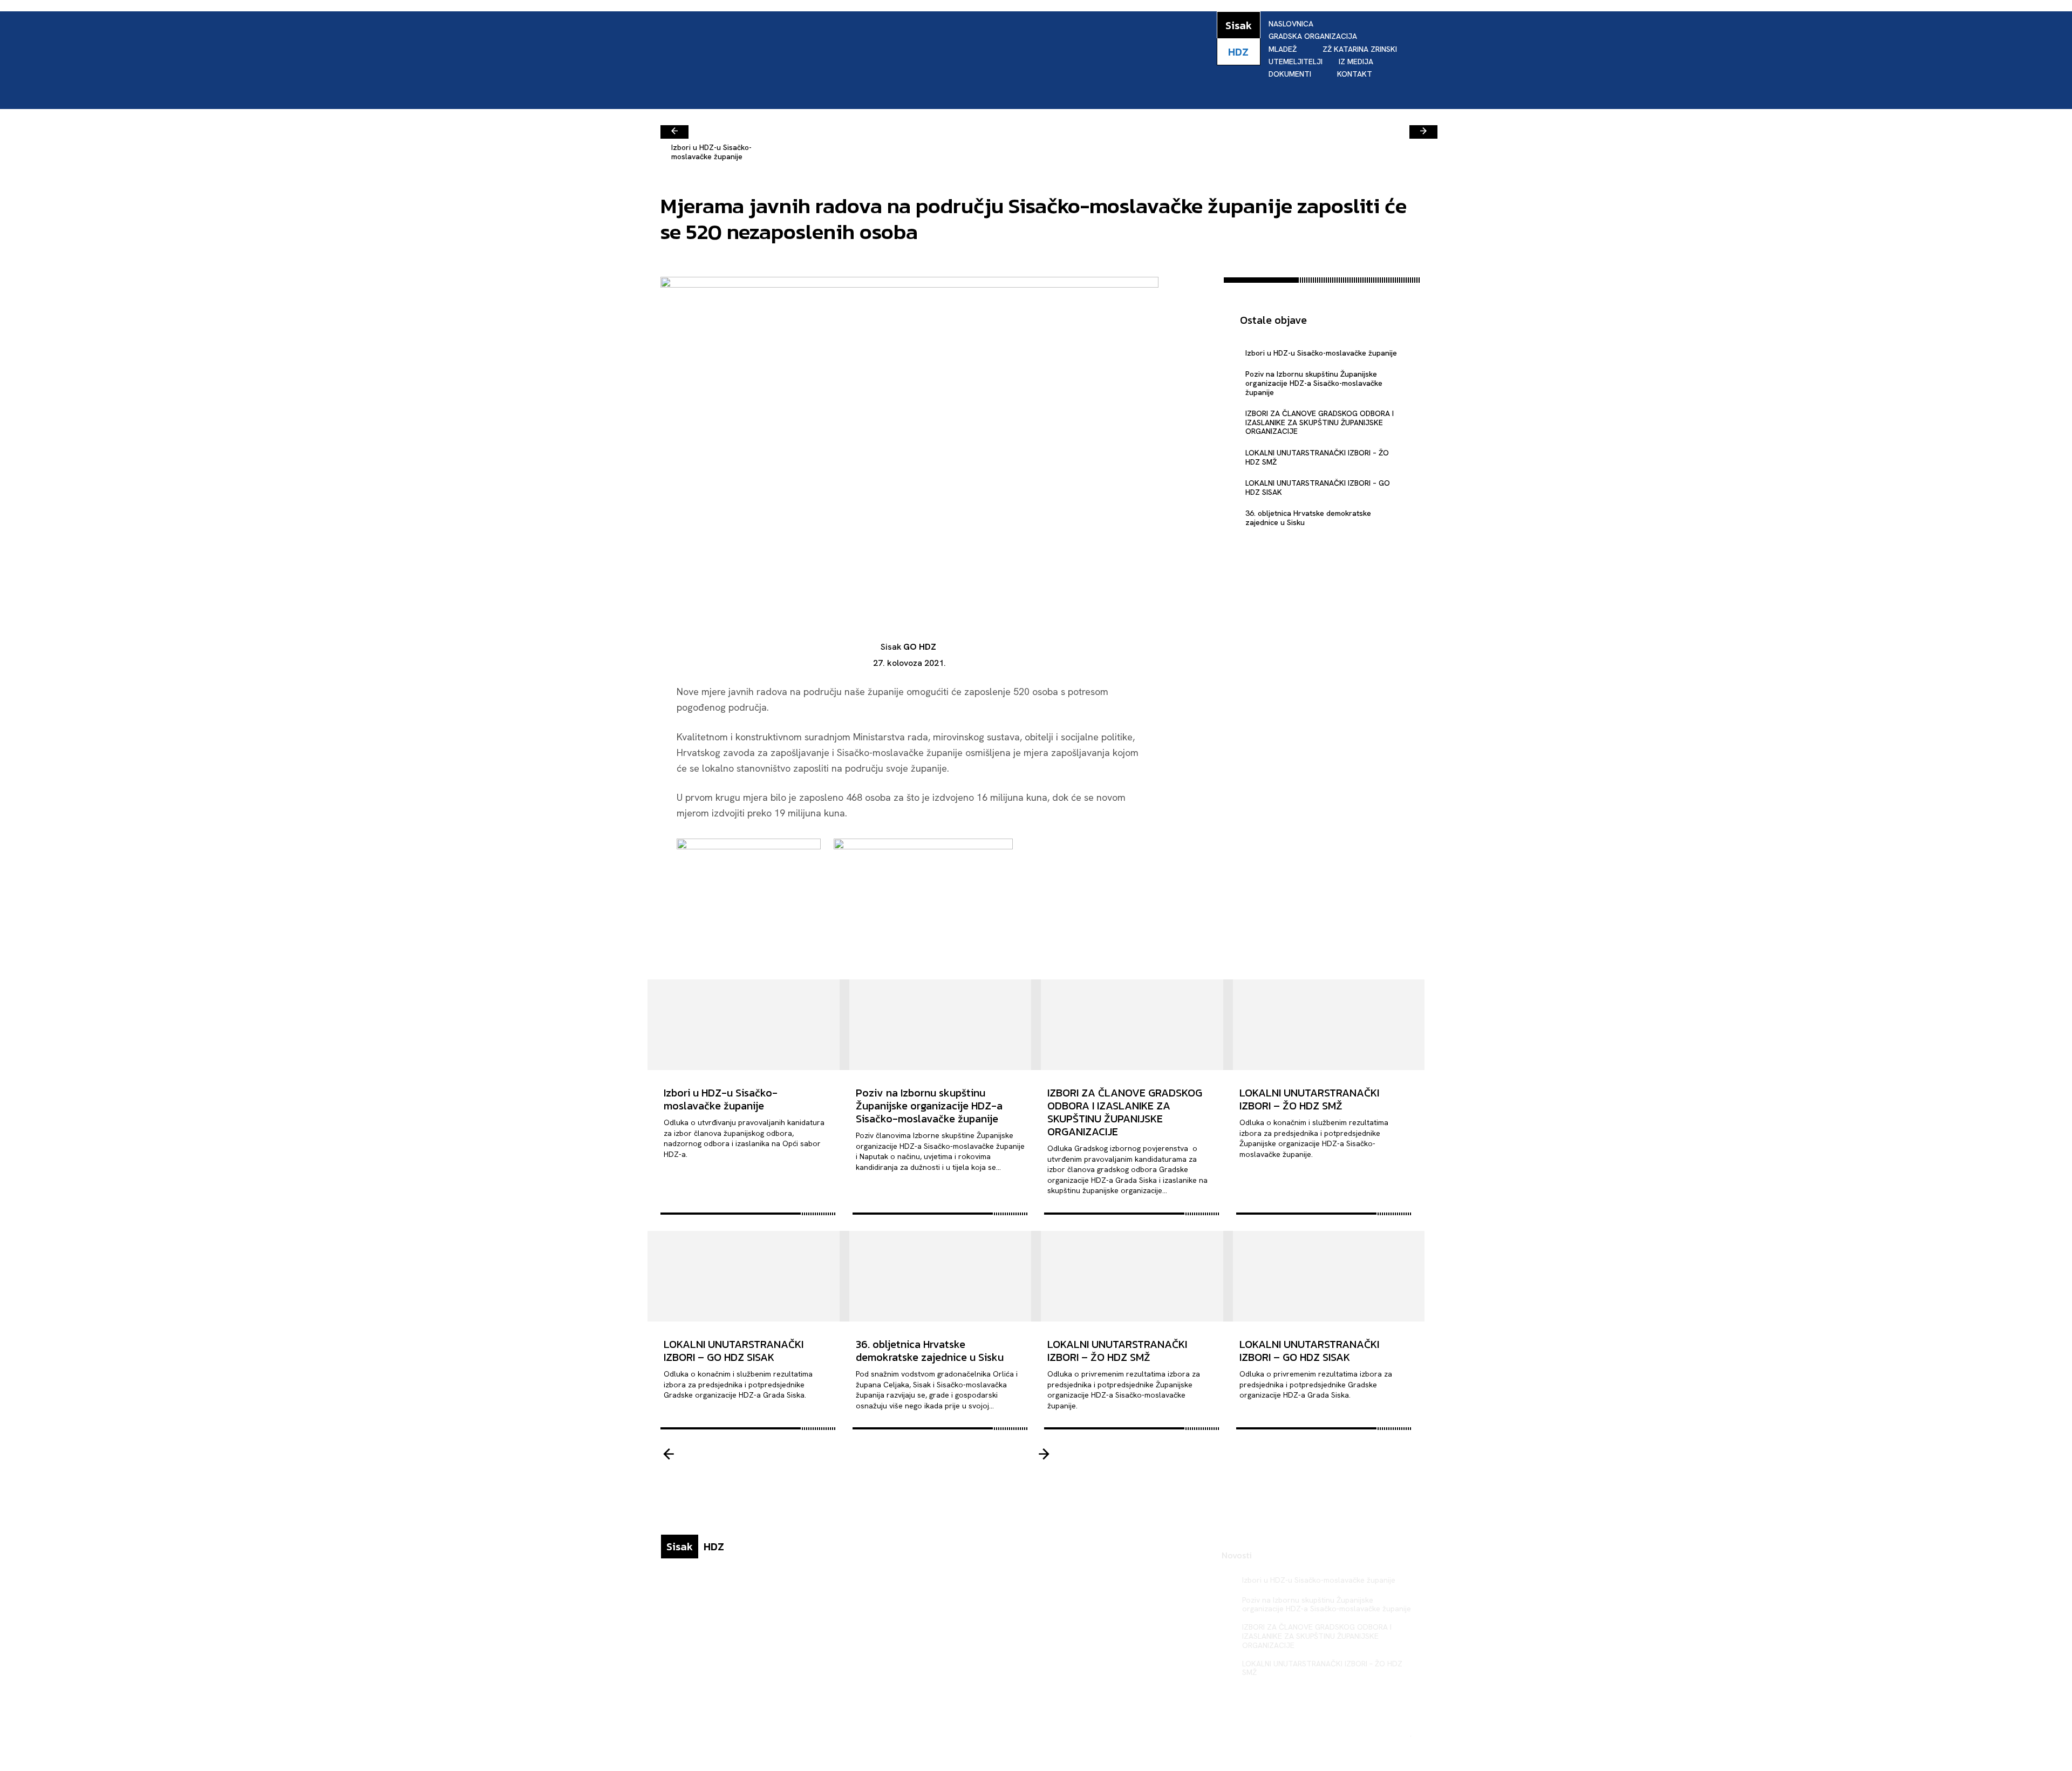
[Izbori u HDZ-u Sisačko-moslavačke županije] (748, 1025)
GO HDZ (920, 647)
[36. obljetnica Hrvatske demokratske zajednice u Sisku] (940, 1276)
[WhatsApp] (1191, 364)
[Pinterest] (1191, 339)
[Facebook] (1191, 288)
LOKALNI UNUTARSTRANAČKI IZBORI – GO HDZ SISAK (1318, 488)
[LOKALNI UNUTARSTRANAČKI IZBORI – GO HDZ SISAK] (748, 1276)
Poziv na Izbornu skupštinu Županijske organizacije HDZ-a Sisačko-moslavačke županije (1314, 383)
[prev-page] (674, 132)
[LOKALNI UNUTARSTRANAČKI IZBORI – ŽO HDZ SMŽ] (1324, 1025)
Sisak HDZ (1392, 1734)
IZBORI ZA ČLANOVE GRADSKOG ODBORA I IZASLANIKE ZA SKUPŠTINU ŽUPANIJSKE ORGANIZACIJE (1320, 423)
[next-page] (1423, 132)
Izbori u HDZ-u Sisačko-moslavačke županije (711, 152)
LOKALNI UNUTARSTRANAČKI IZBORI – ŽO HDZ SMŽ (1317, 457)
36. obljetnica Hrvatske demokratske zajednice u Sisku (1308, 518)
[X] (1191, 314)
